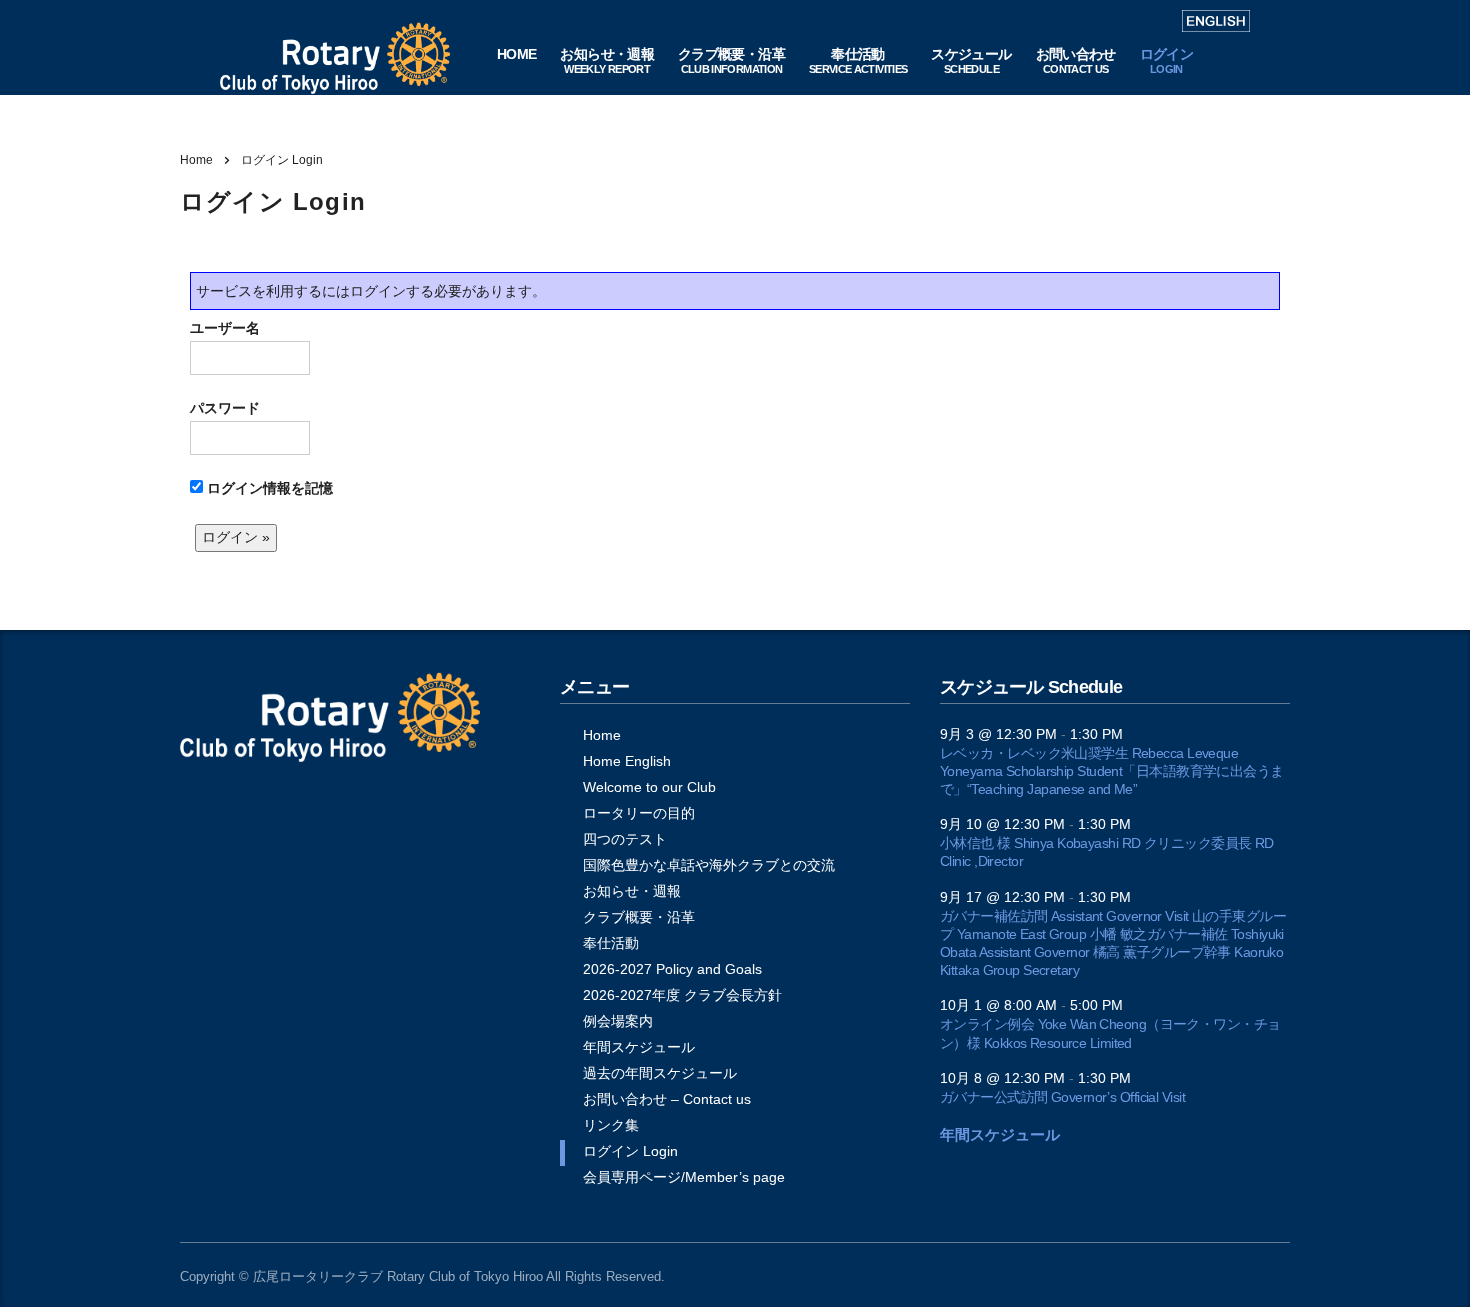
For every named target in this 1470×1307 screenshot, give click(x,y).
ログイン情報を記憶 (268, 488)
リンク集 (611, 1125)
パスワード (225, 408)
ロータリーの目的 (639, 813)
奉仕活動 (611, 943)
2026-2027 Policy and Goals (672, 969)
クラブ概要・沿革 (639, 917)
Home (196, 160)
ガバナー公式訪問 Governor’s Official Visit (1062, 1097)
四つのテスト (625, 839)
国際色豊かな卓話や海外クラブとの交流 (709, 865)
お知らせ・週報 (632, 891)
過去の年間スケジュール (660, 1073)
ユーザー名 (225, 328)
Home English (627, 761)
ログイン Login (630, 1151)
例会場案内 (618, 1021)
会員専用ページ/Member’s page (684, 1177)
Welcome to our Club (649, 787)
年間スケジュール (639, 1047)
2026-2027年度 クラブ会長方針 (682, 995)
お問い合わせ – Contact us (667, 1099)
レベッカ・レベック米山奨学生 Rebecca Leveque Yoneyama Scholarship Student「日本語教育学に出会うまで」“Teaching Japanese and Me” (1112, 771)
